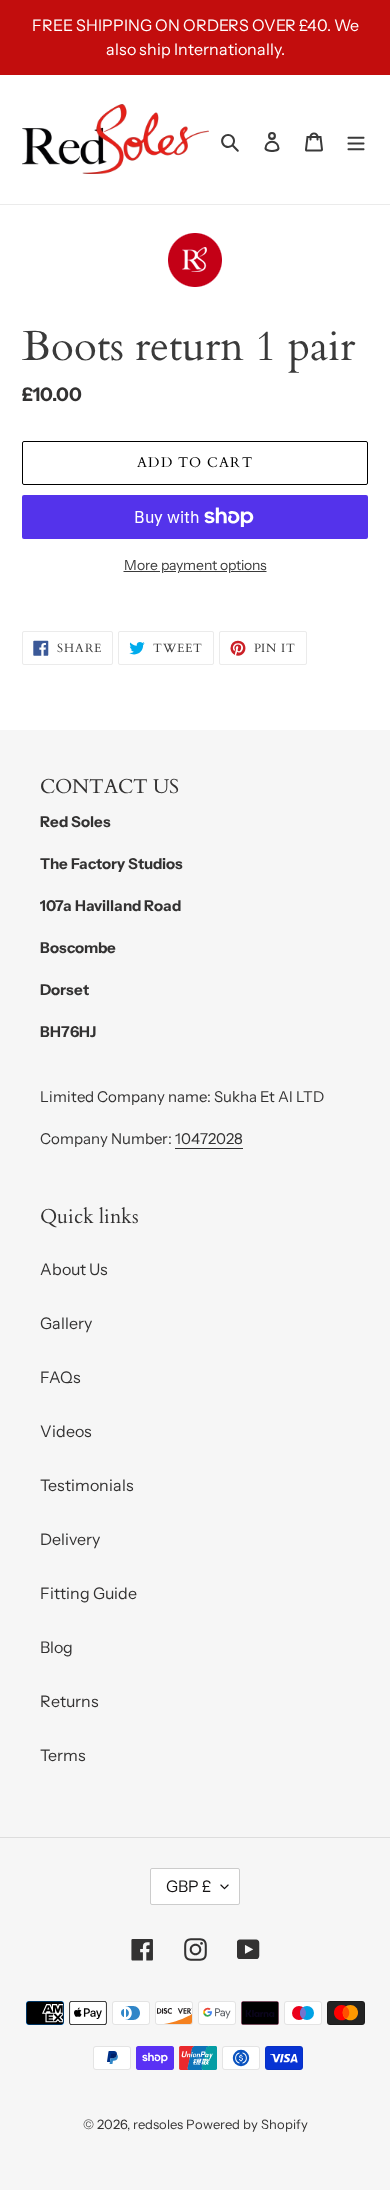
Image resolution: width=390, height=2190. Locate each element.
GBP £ (188, 1886)
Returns (69, 1701)
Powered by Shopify (247, 2124)
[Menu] (356, 140)
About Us (74, 1269)
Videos (66, 1431)
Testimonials (87, 1485)
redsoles (158, 2124)
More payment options (195, 565)
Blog (56, 1647)
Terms (63, 1755)
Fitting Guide (88, 1593)
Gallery (66, 1323)
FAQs (60, 1377)
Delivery (70, 1539)
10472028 (209, 1138)
